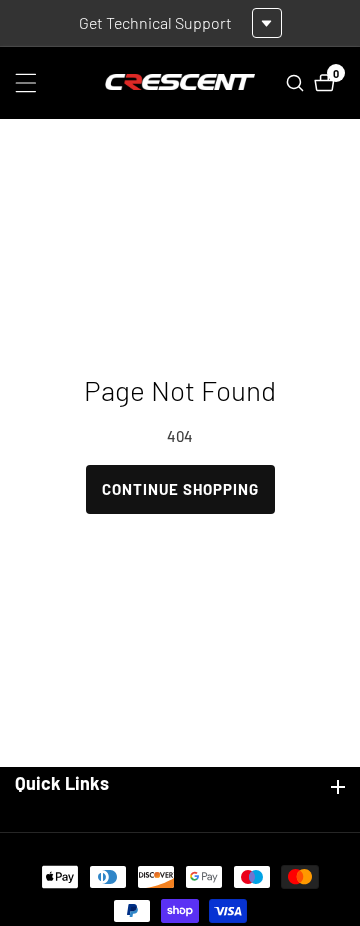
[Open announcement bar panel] (267, 23)
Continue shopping (180, 489)
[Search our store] (297, 83)
